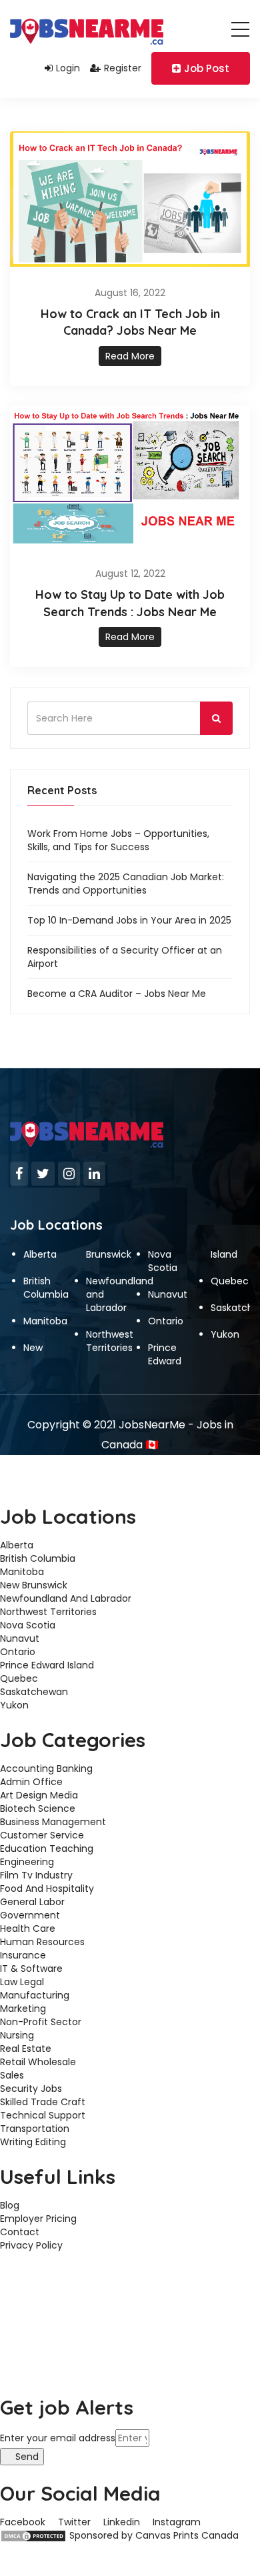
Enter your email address (58, 2438)
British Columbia (46, 1288)
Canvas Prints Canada (187, 2535)
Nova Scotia (163, 1261)
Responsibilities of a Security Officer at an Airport (125, 957)
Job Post (207, 68)
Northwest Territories (110, 1341)
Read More (130, 356)
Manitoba (45, 1321)
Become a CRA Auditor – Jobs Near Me (117, 994)
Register (123, 68)
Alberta (40, 1254)
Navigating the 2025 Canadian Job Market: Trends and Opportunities (126, 884)
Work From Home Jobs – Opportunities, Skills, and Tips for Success (118, 840)
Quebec (230, 1281)
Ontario (166, 1321)
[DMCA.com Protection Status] (33, 2535)
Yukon (225, 1334)
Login (68, 68)
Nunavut (168, 1294)
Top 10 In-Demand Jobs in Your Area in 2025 (129, 920)
